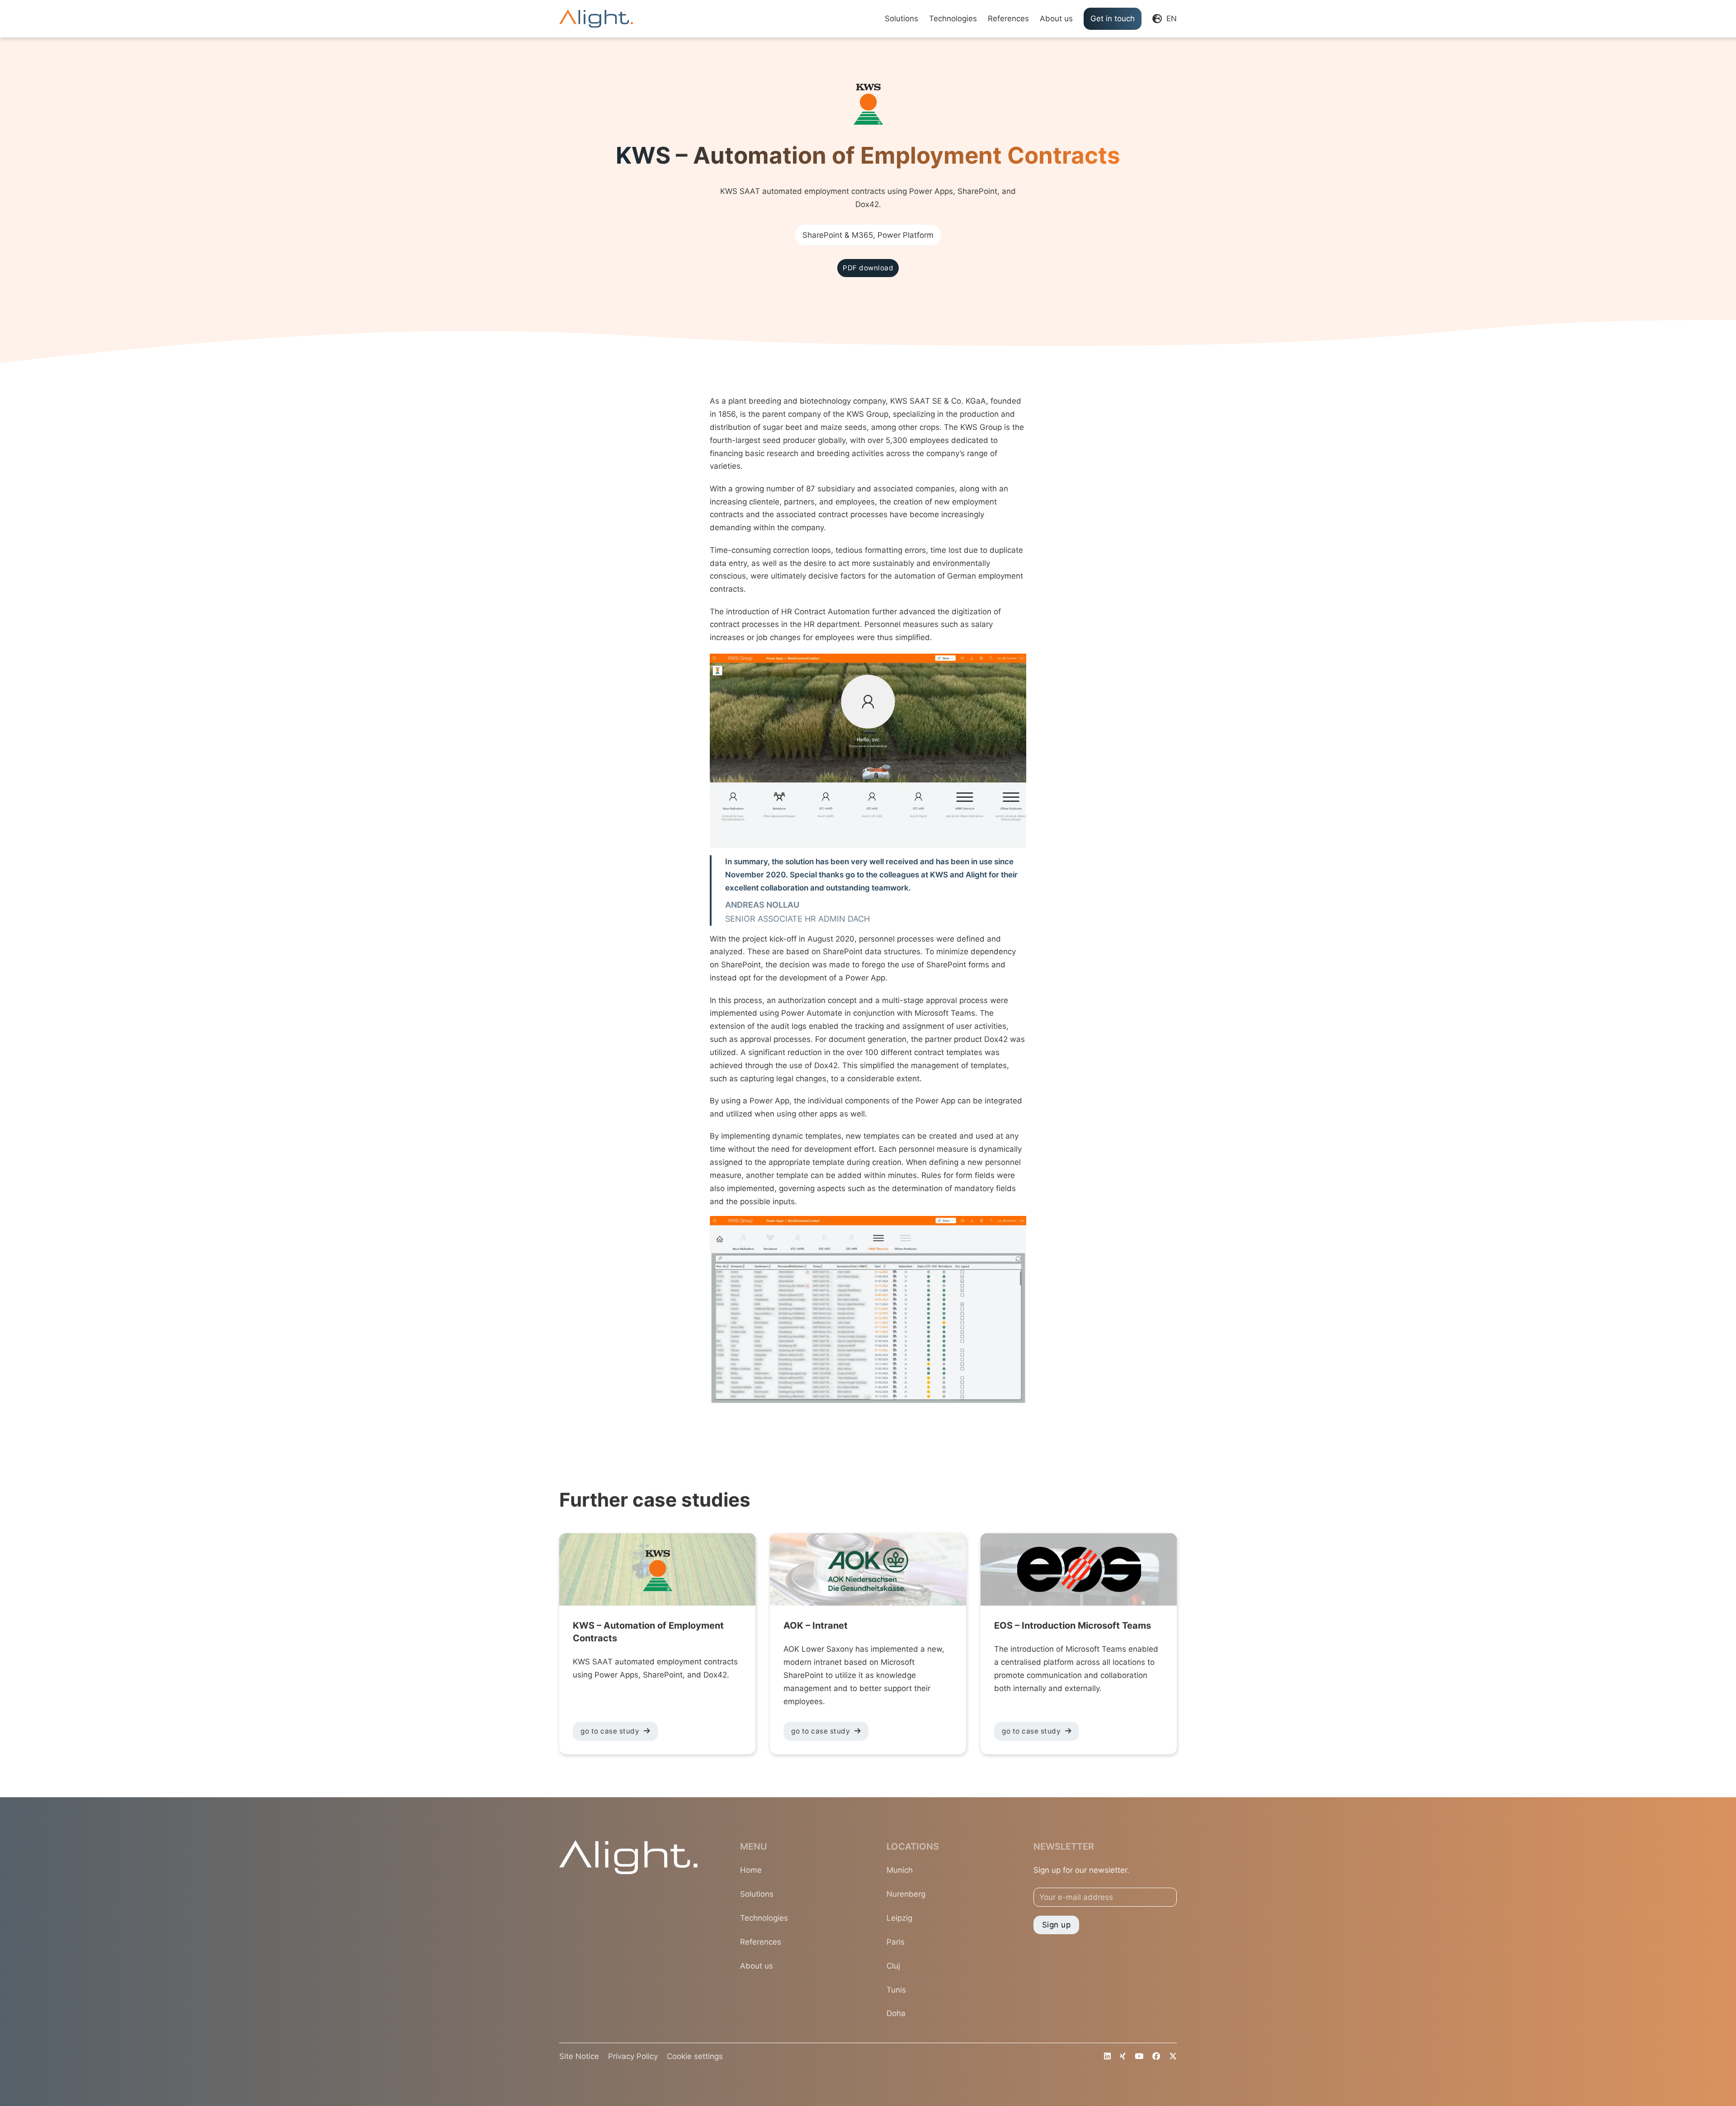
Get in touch (1113, 19)
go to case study (610, 1731)
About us (1056, 19)
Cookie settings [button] (695, 2056)
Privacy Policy (633, 2056)
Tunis (896, 1990)
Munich (900, 1870)
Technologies (953, 19)
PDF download (868, 268)
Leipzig (899, 1918)
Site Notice (579, 2056)
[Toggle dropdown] (1157, 19)
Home (751, 1870)
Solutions (901, 19)
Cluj (893, 1966)
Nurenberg (906, 1894)
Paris (896, 1942)
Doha (896, 2013)
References (1008, 19)
